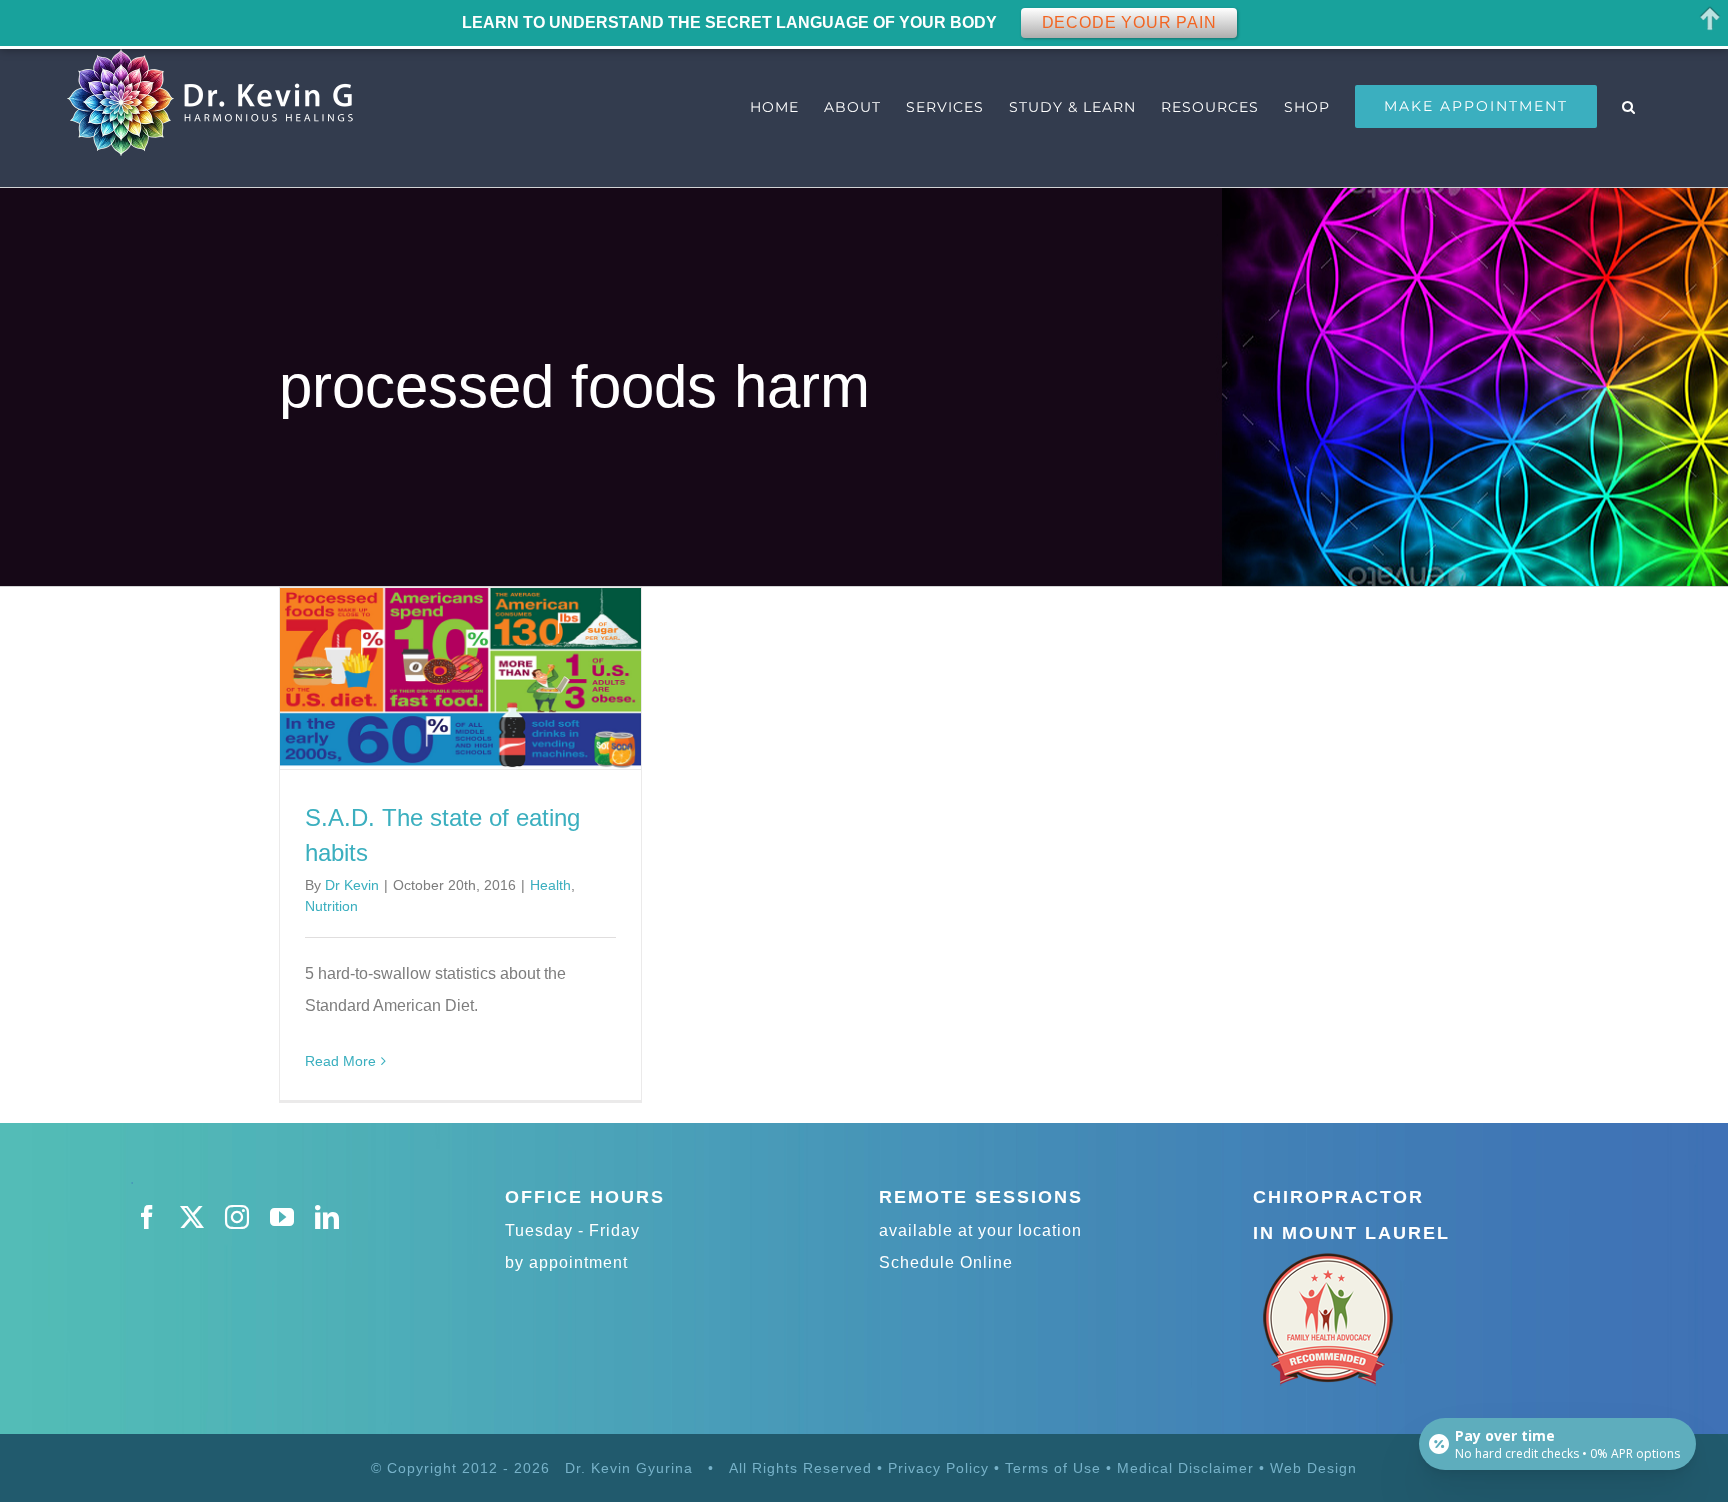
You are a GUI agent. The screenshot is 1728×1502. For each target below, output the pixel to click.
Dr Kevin (352, 885)
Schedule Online (946, 1262)
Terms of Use (1053, 1468)
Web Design (1313, 1468)
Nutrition (331, 906)
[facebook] (147, 1217)
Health (550, 885)
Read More (340, 1061)
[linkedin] (327, 1217)
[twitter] (192, 1217)
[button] (1629, 106)
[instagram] (237, 1217)
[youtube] (282, 1217)
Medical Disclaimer (1188, 1468)
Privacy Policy (938, 1468)
